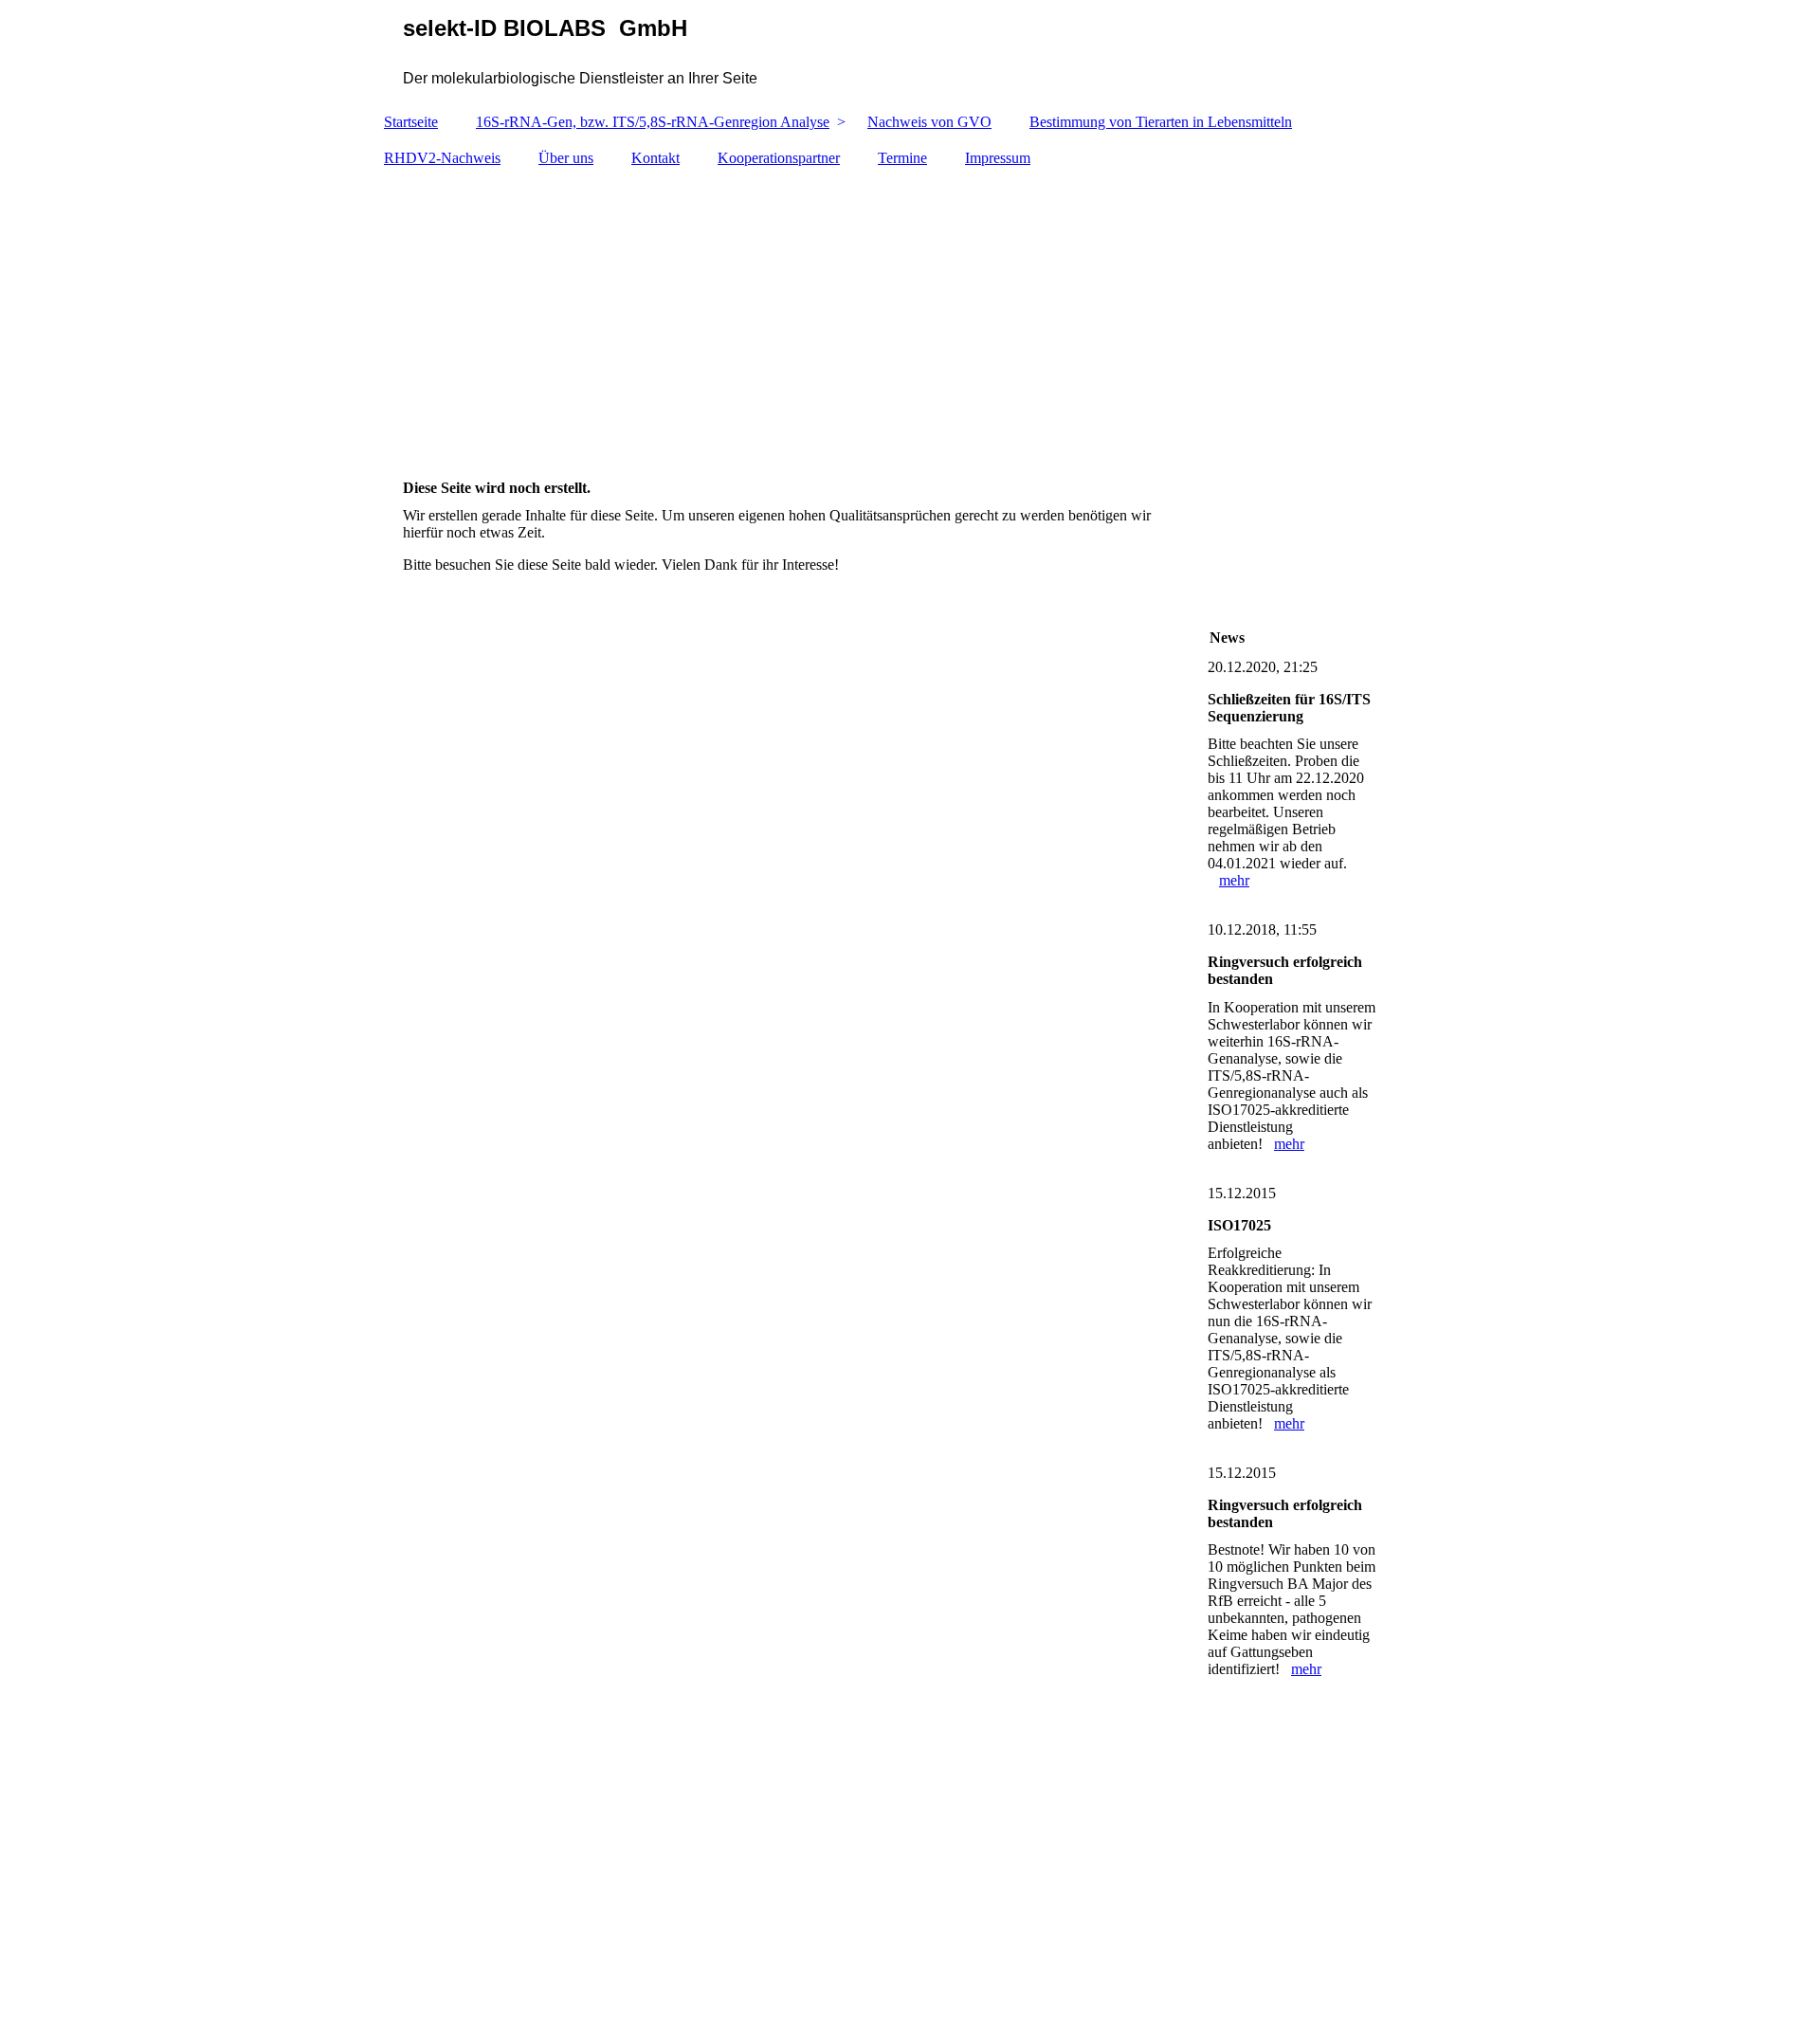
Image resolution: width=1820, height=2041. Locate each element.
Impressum (998, 158)
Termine (902, 158)
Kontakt (655, 158)
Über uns (566, 158)
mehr (1234, 880)
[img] (910, 52)
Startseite (411, 122)
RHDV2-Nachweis (442, 158)
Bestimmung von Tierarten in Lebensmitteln (1161, 122)
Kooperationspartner (779, 158)
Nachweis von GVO (929, 122)
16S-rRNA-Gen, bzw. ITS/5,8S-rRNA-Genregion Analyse (653, 122)
